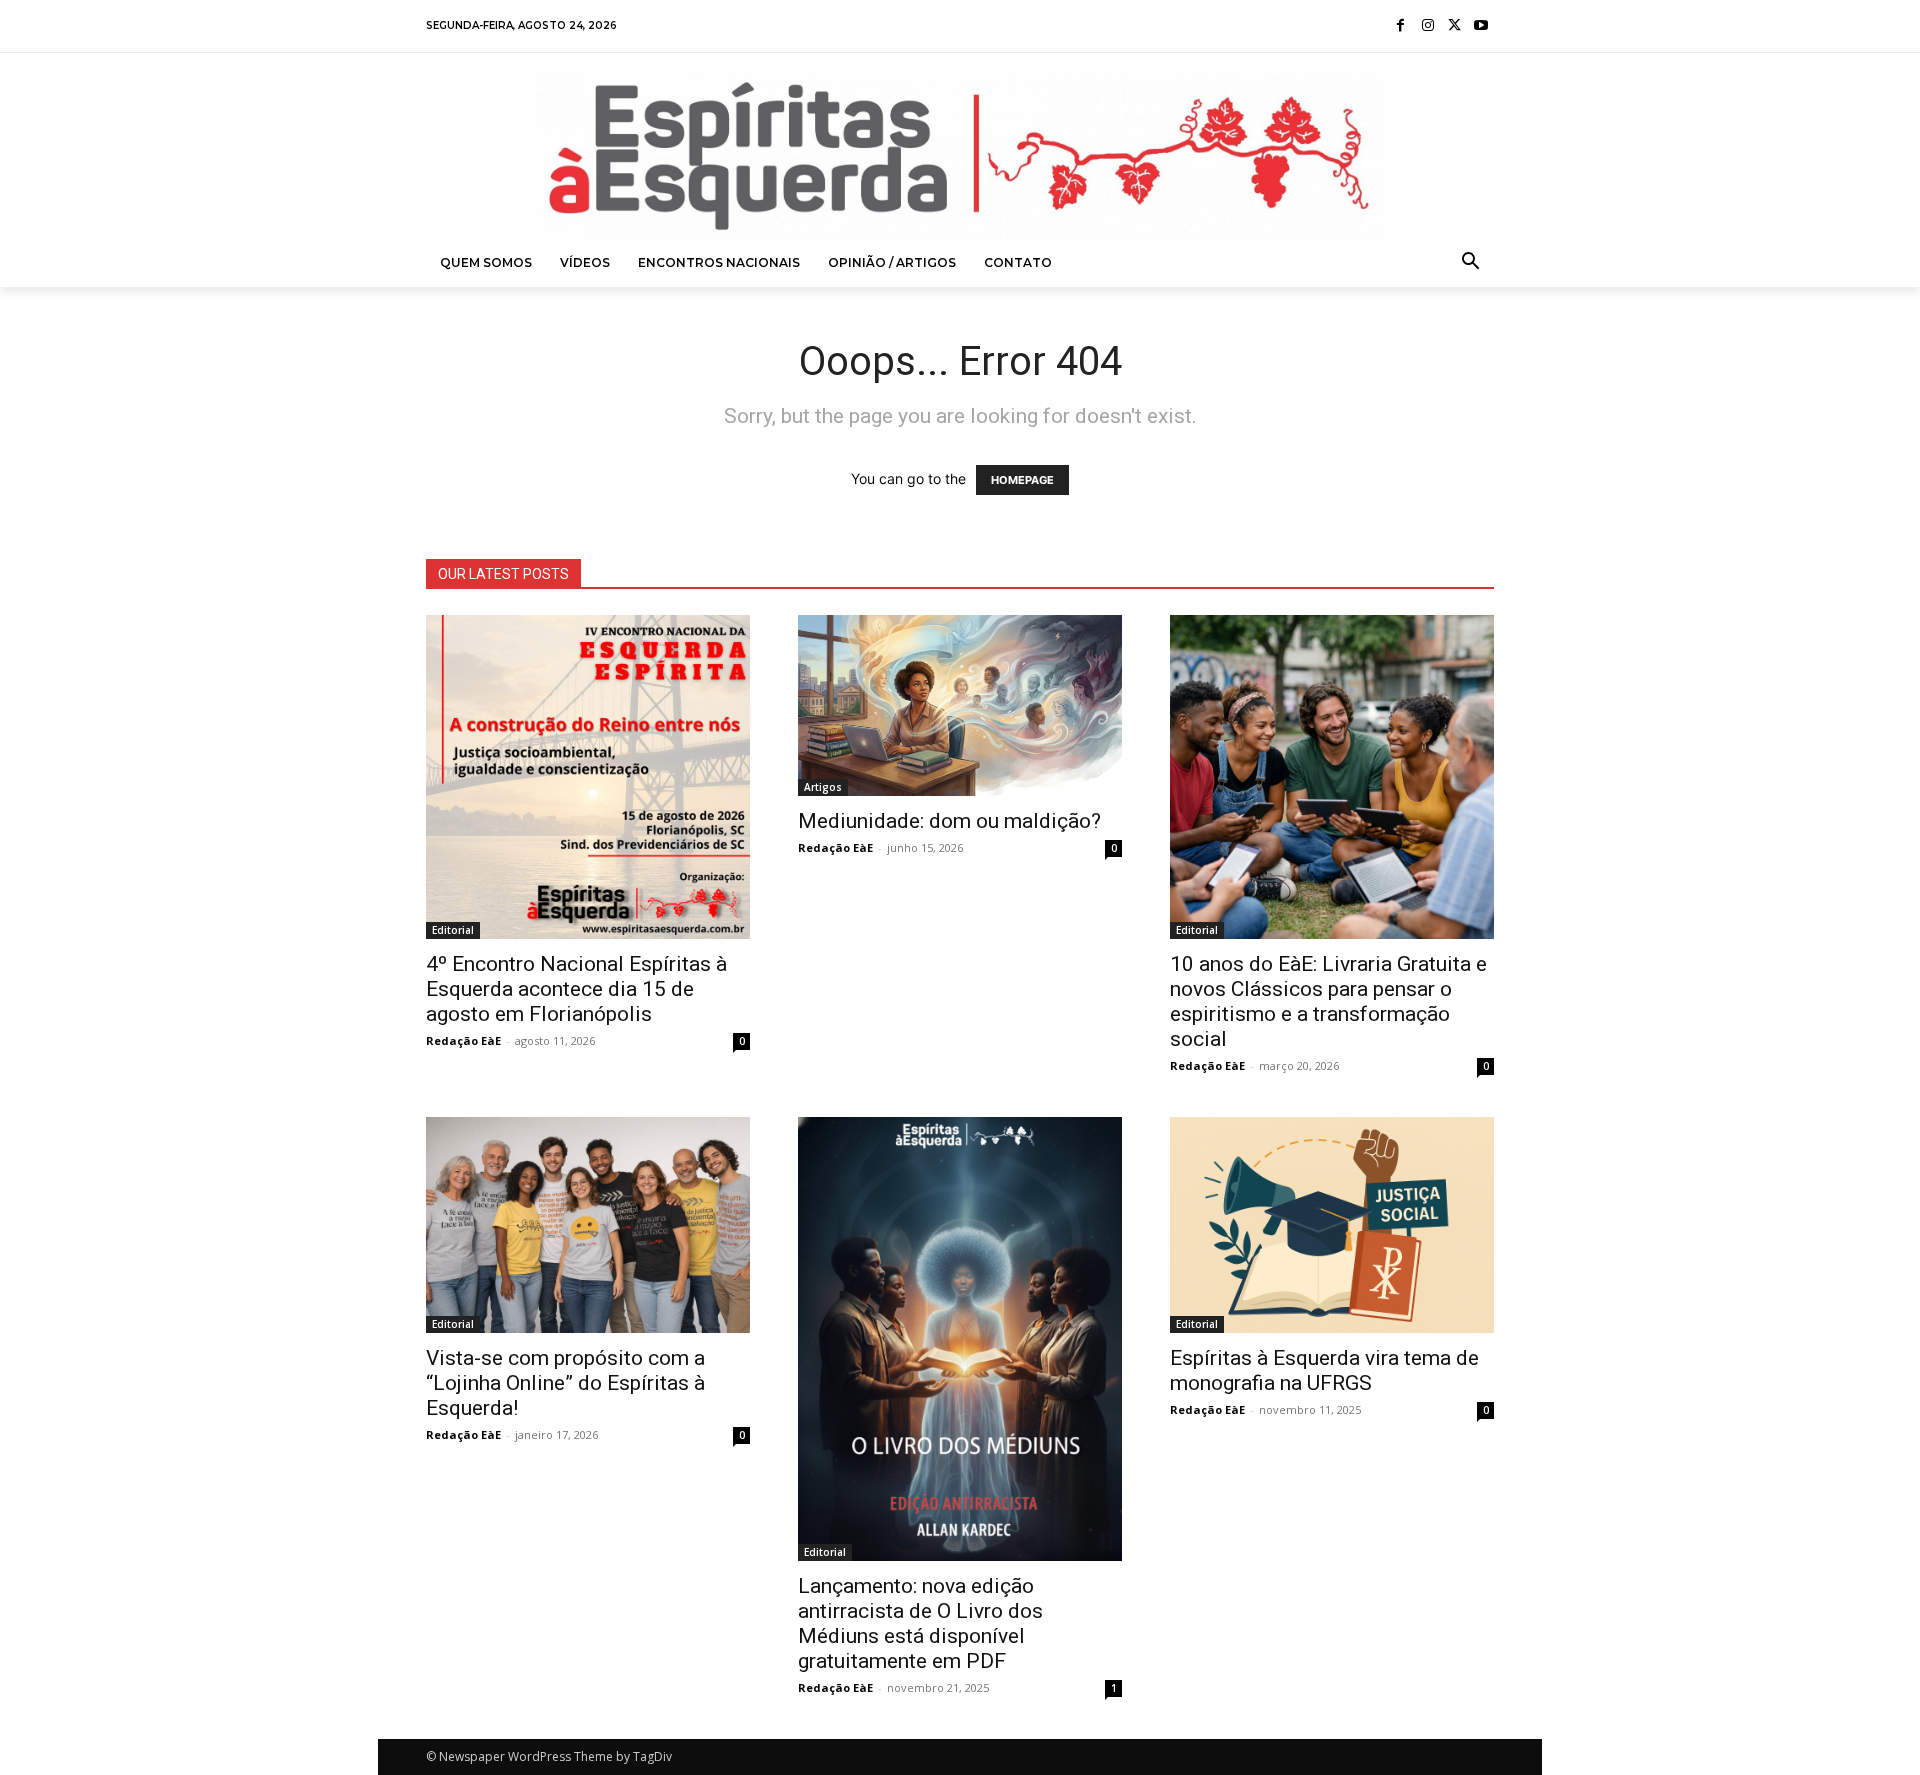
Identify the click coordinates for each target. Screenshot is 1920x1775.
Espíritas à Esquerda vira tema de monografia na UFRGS (1324, 1370)
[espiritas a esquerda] (960, 156)
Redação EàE (463, 1040)
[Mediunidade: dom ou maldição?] (960, 705)
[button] (1471, 263)
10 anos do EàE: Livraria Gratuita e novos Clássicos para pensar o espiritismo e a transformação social (1328, 1001)
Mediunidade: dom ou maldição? (949, 821)
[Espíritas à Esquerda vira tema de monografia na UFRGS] (1332, 1225)
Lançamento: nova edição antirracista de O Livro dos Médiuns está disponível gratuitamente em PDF (920, 1623)
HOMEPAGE (1022, 480)
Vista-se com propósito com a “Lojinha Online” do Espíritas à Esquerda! (565, 1383)
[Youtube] (1480, 26)
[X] (1454, 26)
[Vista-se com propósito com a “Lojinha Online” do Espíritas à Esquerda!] (588, 1225)
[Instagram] (1427, 26)
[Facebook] (1401, 26)
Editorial (453, 930)
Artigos (823, 787)
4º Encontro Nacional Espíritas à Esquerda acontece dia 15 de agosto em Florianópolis (576, 989)
